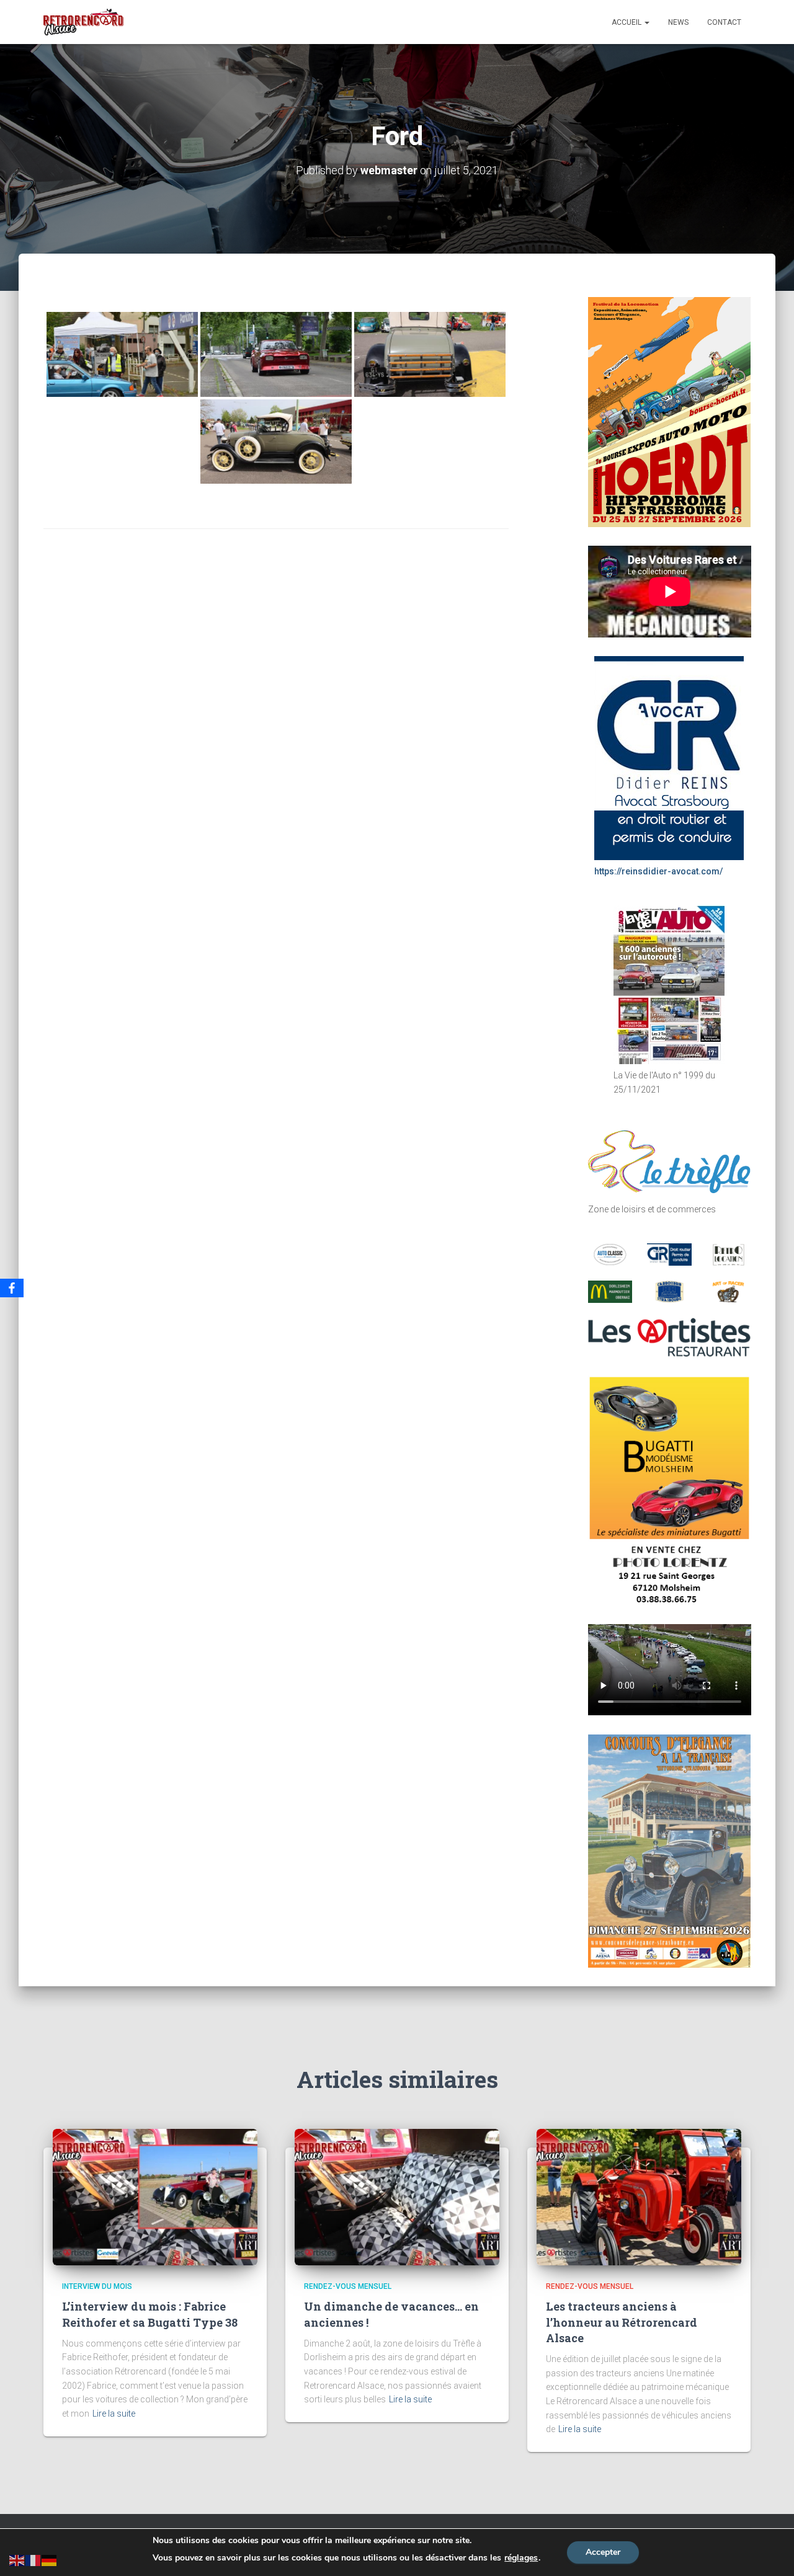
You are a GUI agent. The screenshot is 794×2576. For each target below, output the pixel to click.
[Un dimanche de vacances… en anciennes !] (397, 2196)
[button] (646, 22)
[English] (17, 2559)
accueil (627, 22)
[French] (33, 2559)
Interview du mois (97, 2286)
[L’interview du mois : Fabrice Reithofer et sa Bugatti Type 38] (155, 2196)
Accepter (603, 2552)
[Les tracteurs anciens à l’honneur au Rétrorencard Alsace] (639, 2196)
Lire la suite (114, 2414)
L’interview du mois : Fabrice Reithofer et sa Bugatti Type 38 (150, 2314)
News (678, 22)
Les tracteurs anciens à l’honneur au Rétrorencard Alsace (622, 2322)
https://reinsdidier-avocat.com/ (658, 871)
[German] (50, 2559)
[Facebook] (12, 1288)
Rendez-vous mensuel (348, 2286)
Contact (724, 22)
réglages (521, 2558)
